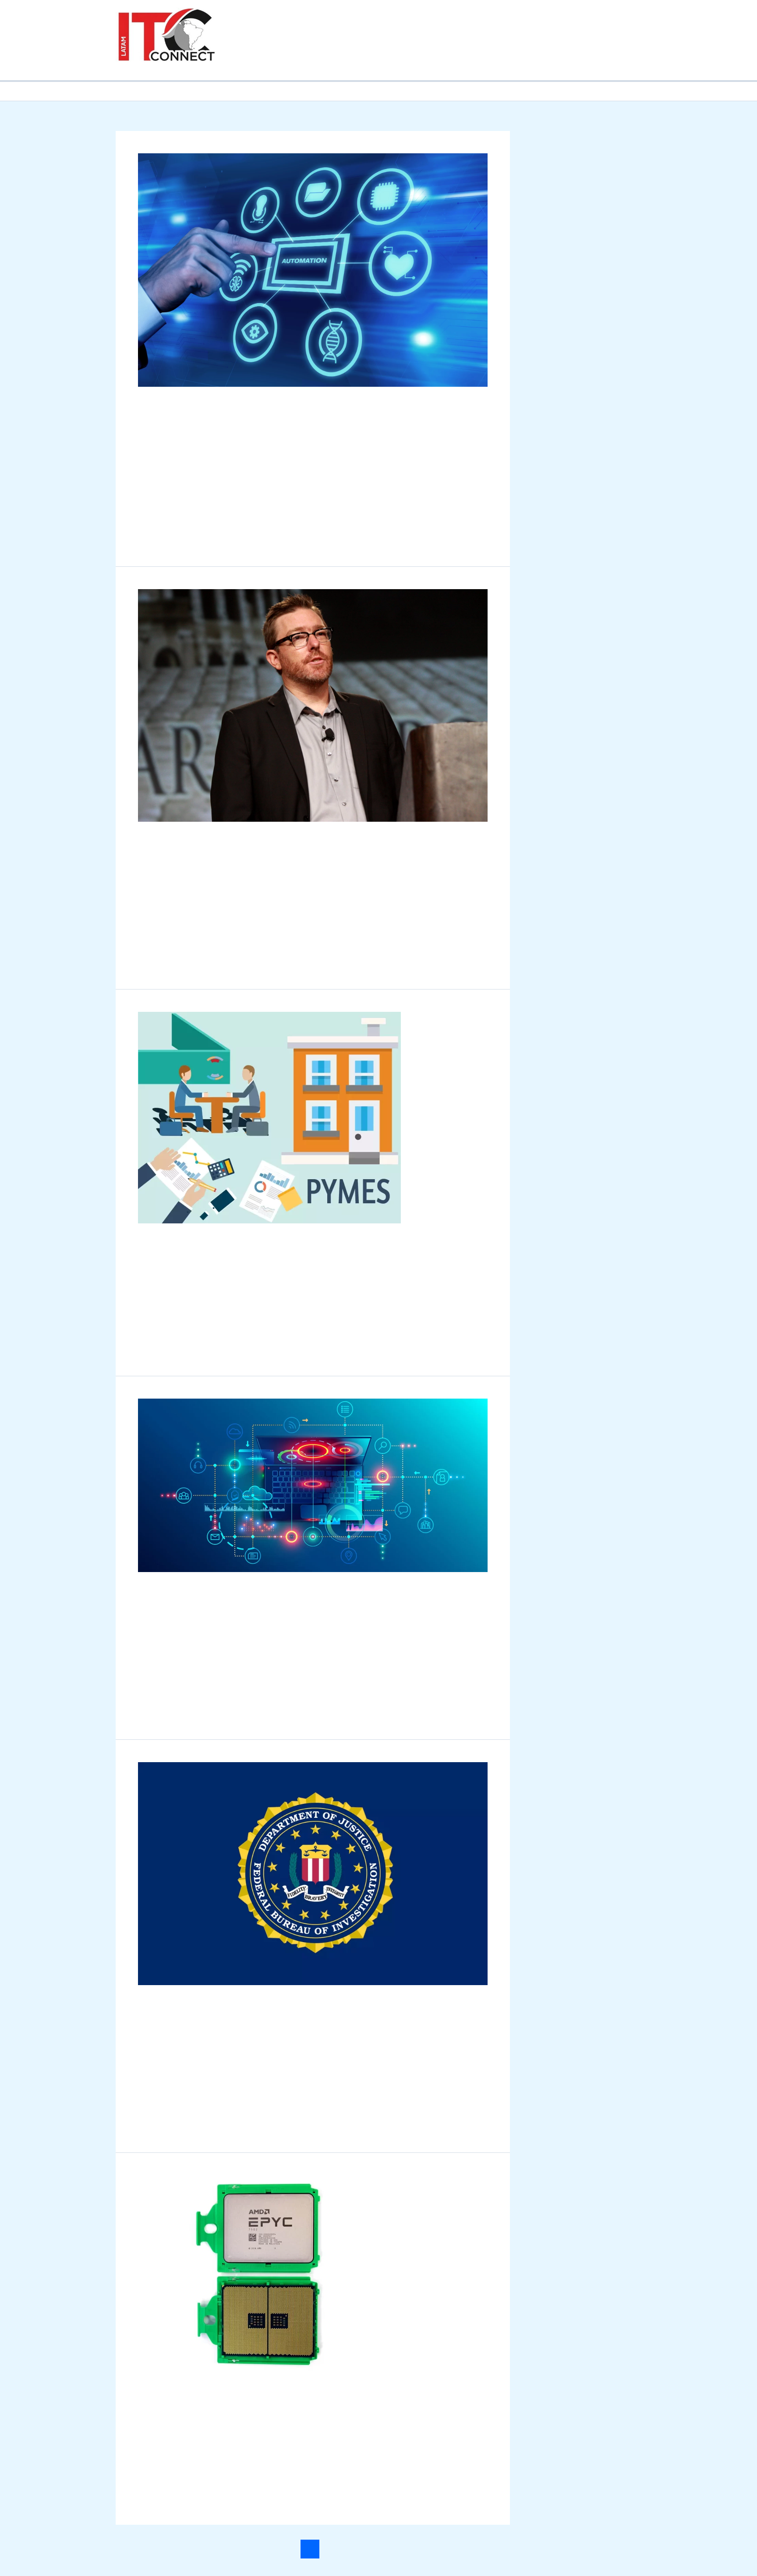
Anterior (146, 2536)
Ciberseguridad (475, 23)
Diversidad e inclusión (359, 57)
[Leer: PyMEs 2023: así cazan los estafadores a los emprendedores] (269, 1105)
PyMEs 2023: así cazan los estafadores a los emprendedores (308, 1229)
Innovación (155, 862)
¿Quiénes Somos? (436, 57)
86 (291, 2536)
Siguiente (478, 2536)
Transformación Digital (274, 57)
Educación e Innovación (551, 23)
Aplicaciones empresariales (393, 23)
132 (370, 2536)
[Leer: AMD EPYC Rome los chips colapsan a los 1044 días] (269, 2261)
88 (331, 2536)
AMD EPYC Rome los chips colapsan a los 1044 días (284, 2378)
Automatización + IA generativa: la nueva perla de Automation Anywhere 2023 (279, 413)
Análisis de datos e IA (303, 23)
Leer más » (154, 520)
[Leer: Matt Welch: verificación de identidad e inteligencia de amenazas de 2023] (313, 693)
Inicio (247, 23)
